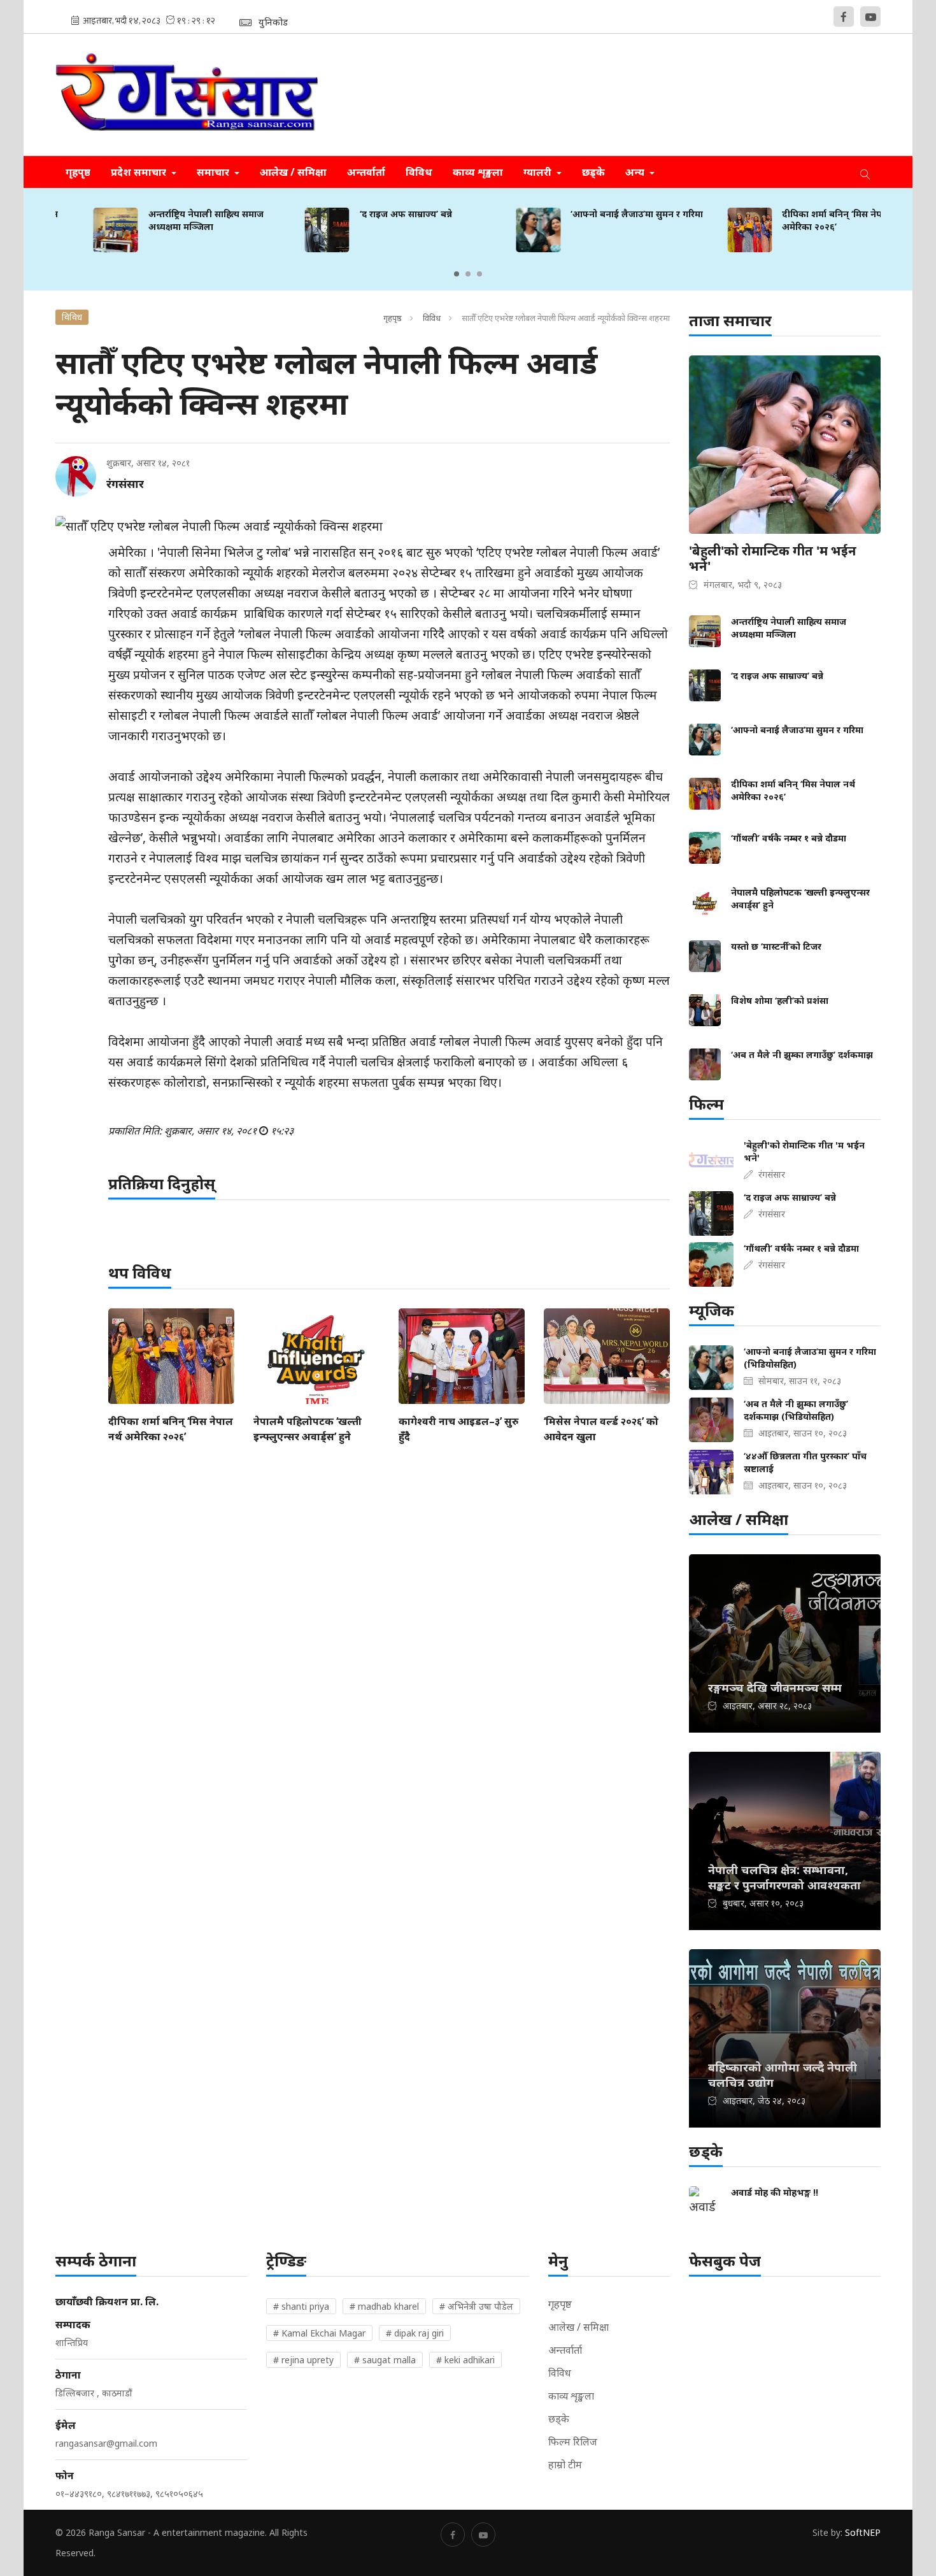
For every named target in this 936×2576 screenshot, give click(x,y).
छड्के (593, 172)
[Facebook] (844, 17)
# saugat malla (385, 2360)
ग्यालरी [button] (539, 172)
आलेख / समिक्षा (293, 172)
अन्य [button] (636, 172)
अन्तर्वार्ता (366, 172)
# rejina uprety (303, 2360)
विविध (419, 172)
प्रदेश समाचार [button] (140, 172)
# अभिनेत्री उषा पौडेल (476, 2306)
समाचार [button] (214, 172)
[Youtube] (870, 17)
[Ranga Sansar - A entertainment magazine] (187, 95)
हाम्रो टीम (565, 2465)
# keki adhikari (465, 2360)
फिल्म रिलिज (573, 2442)
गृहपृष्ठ (78, 172)
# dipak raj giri (415, 2333)
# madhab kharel (384, 2306)
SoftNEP (863, 2532)
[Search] (865, 172)
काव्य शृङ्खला (478, 172)
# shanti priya (301, 2306)
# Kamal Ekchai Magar (319, 2333)
